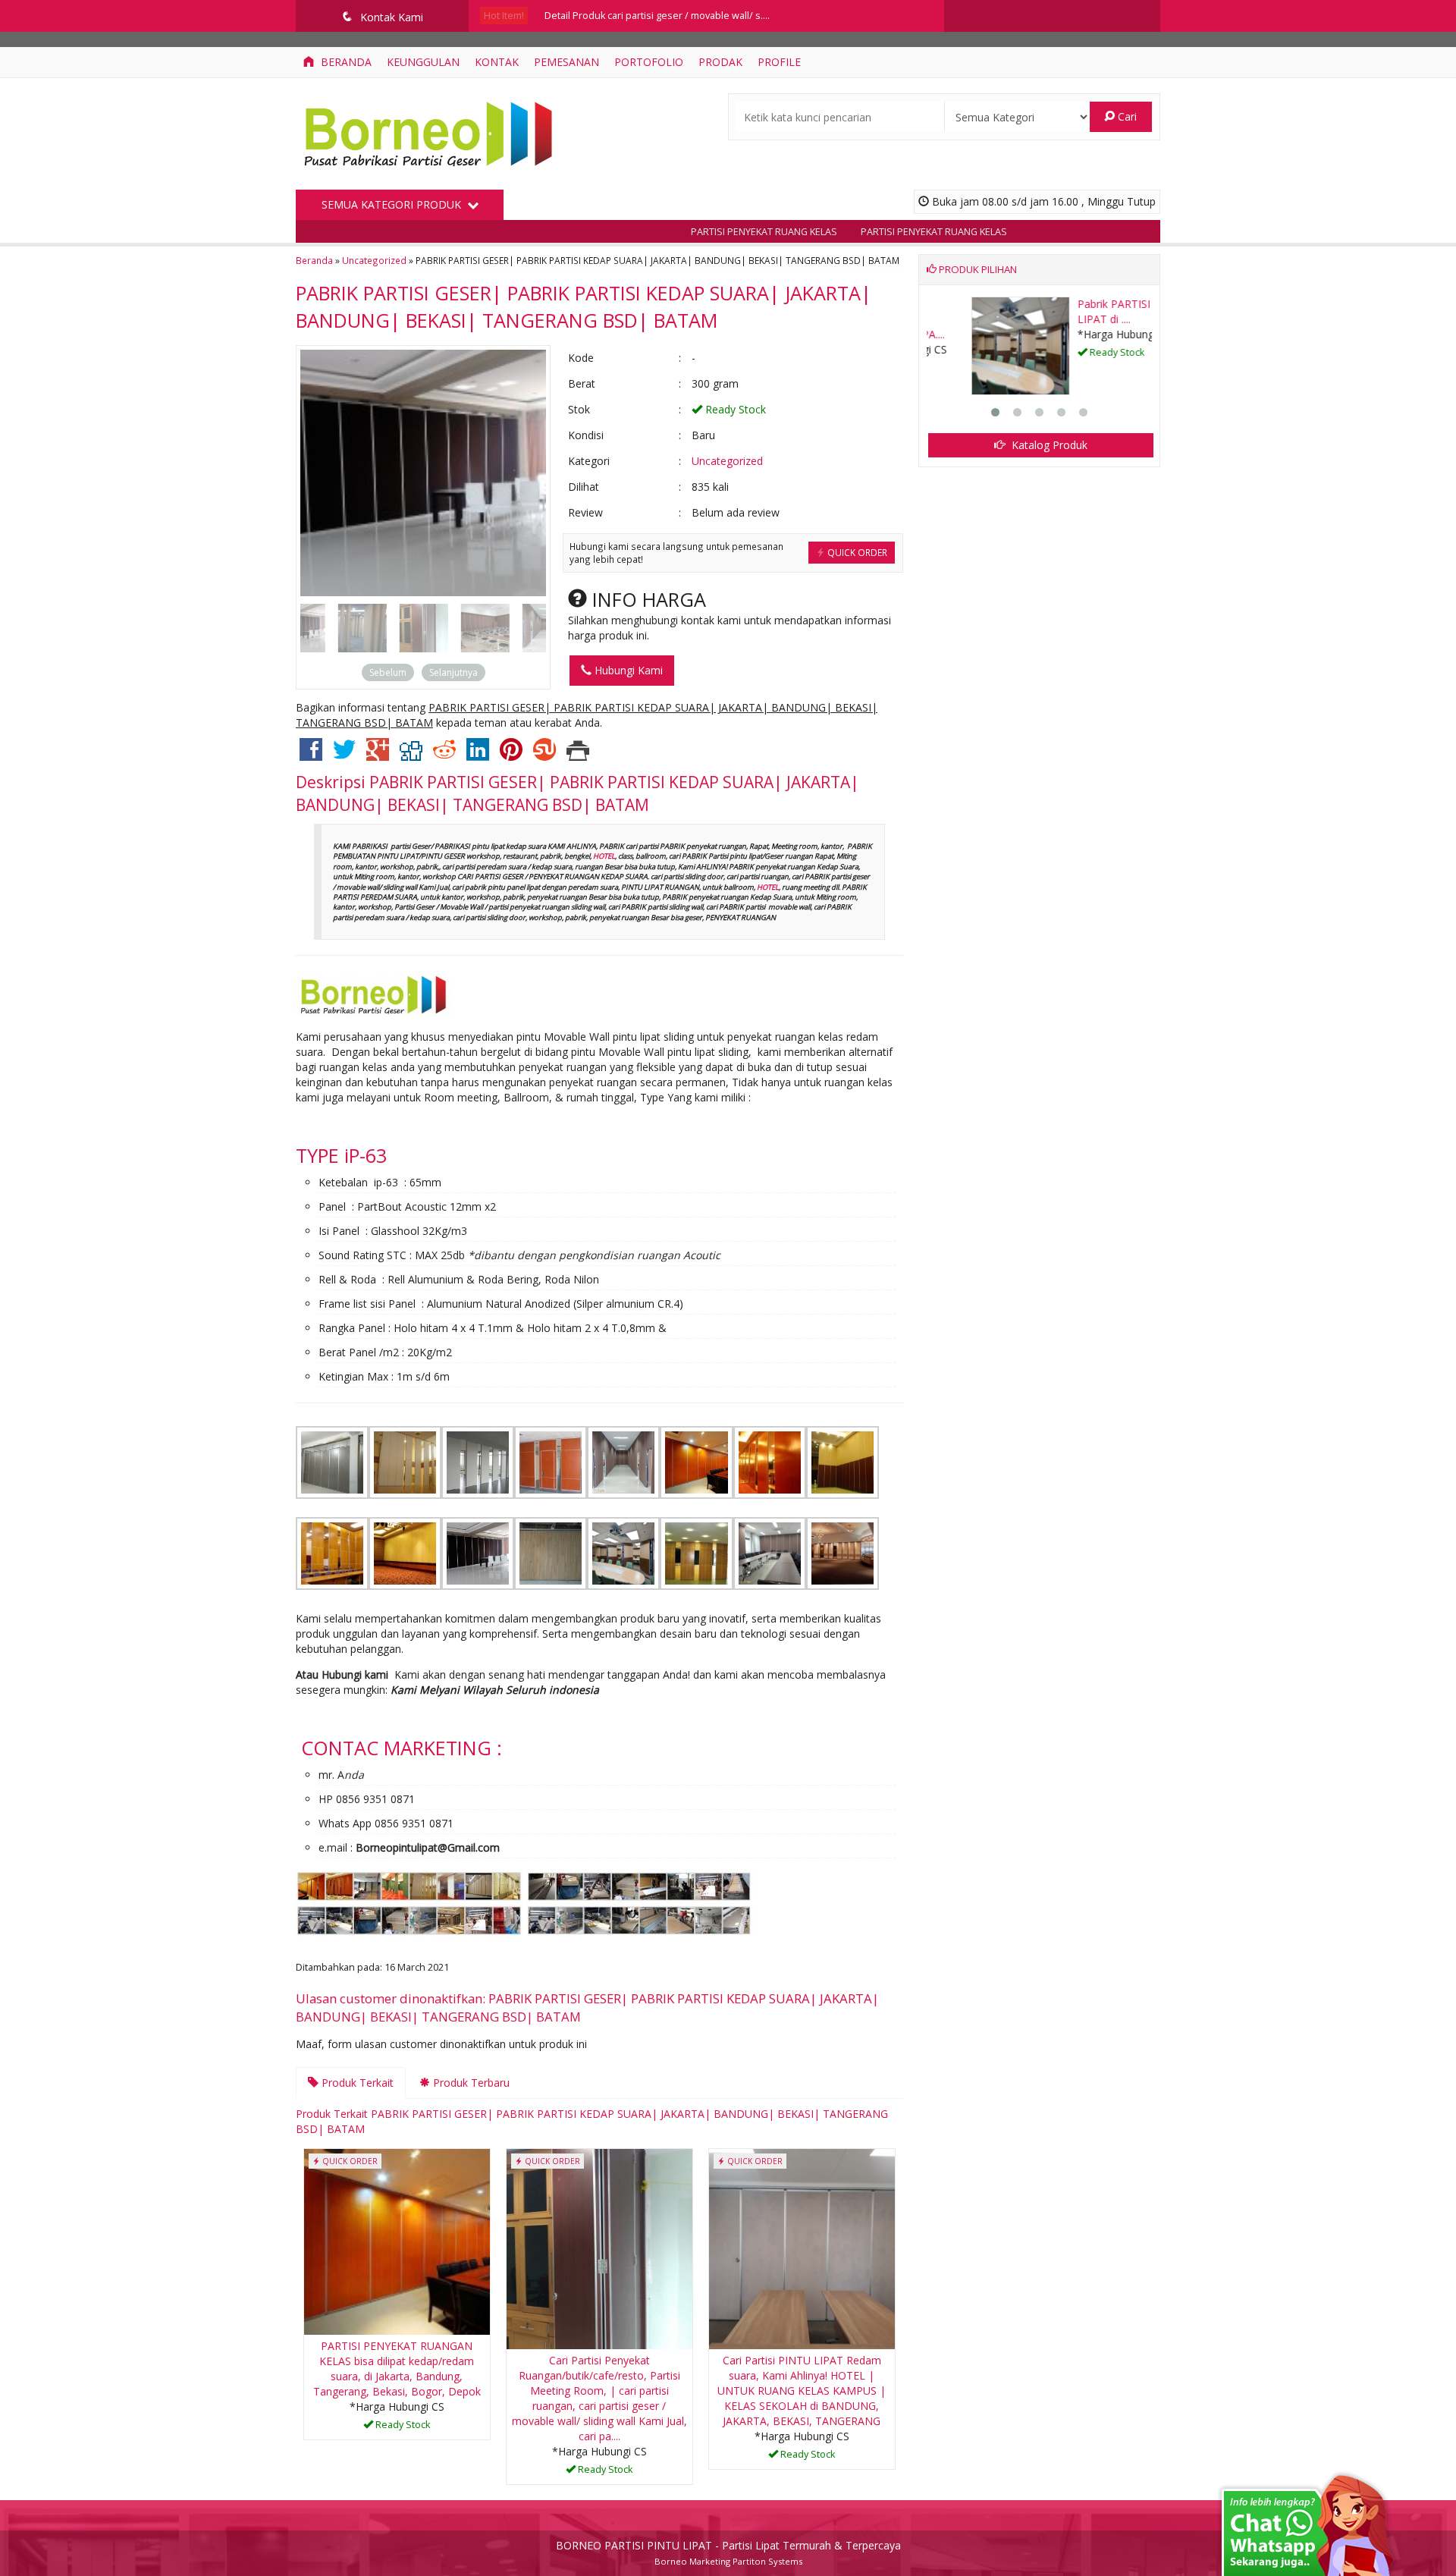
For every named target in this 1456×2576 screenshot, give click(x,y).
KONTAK (497, 62)
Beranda (345, 62)
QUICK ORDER (856, 552)
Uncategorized (374, 260)
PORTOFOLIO (649, 62)
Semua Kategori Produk (393, 204)
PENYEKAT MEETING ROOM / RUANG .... (1089, 311)
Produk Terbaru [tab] (470, 2083)
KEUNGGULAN (423, 62)
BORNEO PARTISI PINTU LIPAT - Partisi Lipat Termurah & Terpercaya (728, 2545)
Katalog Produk (1048, 445)
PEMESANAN (566, 62)
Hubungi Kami (627, 670)
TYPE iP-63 (341, 1155)
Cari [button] (1126, 116)
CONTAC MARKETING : (402, 1748)
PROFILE (779, 62)
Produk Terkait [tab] (356, 2083)
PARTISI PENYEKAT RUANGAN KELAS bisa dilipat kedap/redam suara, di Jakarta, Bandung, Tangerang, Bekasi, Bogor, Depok (397, 2369)
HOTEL (604, 856)
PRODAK (720, 62)
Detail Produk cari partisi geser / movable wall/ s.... (657, 16)
